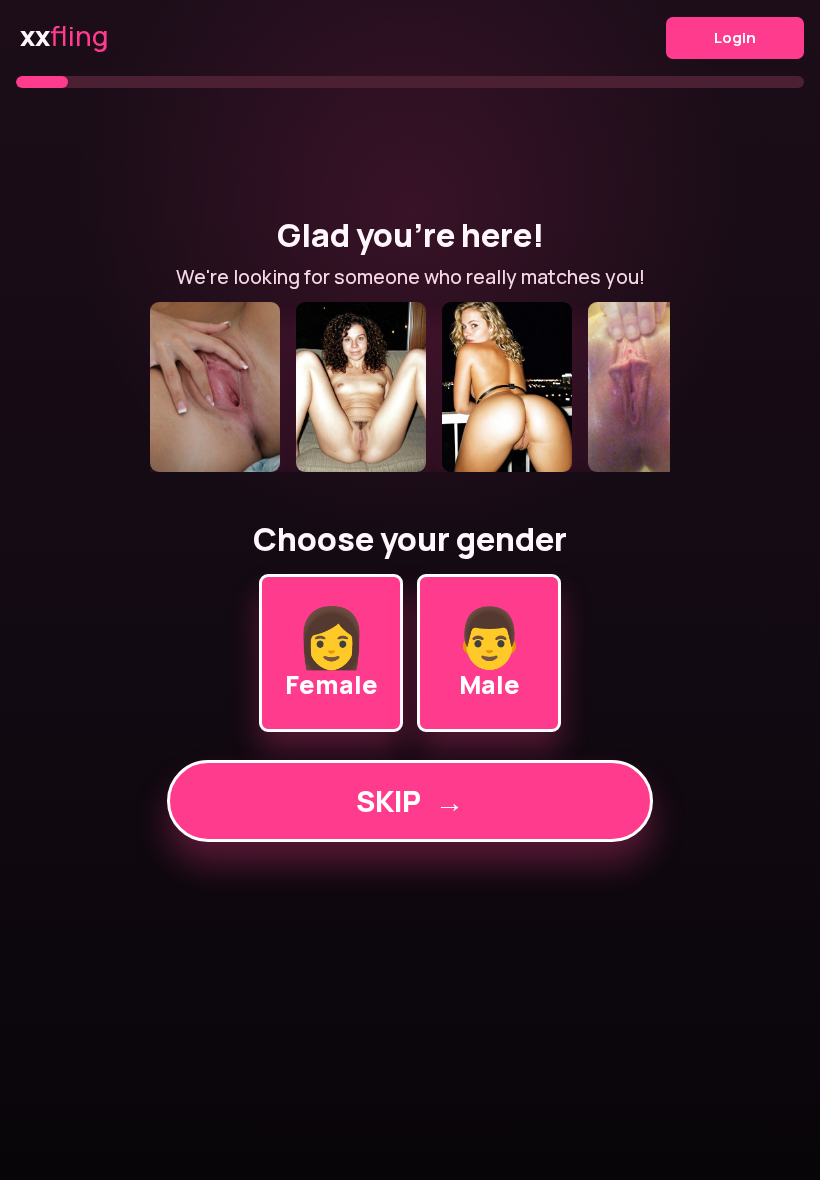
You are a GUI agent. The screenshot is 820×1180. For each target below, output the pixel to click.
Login (735, 37)
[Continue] (410, 387)
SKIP (410, 801)
